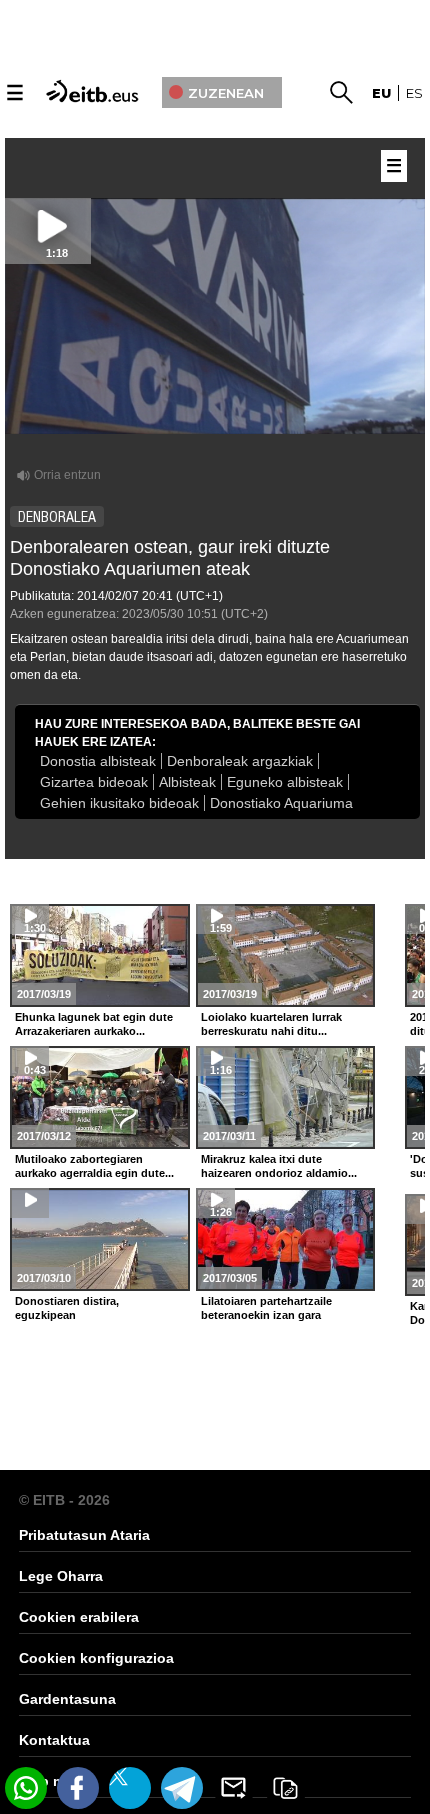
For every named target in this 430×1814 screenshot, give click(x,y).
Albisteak (187, 782)
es (414, 93)
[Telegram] (182, 1788)
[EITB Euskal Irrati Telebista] (94, 89)
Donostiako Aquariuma (281, 803)
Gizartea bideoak (94, 782)
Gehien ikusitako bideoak (119, 803)
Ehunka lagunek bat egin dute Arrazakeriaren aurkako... (94, 1024)
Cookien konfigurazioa (96, 1658)
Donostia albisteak (98, 761)
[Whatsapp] (26, 1788)
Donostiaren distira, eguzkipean (67, 1308)
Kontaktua (54, 1740)
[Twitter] (130, 1788)
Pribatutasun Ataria (84, 1535)
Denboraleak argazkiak (240, 761)
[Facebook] (78, 1788)
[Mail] (234, 1788)
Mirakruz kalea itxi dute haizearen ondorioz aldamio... (279, 1166)
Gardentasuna (67, 1699)
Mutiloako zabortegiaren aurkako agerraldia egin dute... (94, 1166)
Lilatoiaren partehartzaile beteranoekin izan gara (266, 1308)
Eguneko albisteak (285, 782)
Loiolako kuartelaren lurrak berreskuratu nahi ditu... (271, 1024)
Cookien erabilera (79, 1617)
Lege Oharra (61, 1576)
